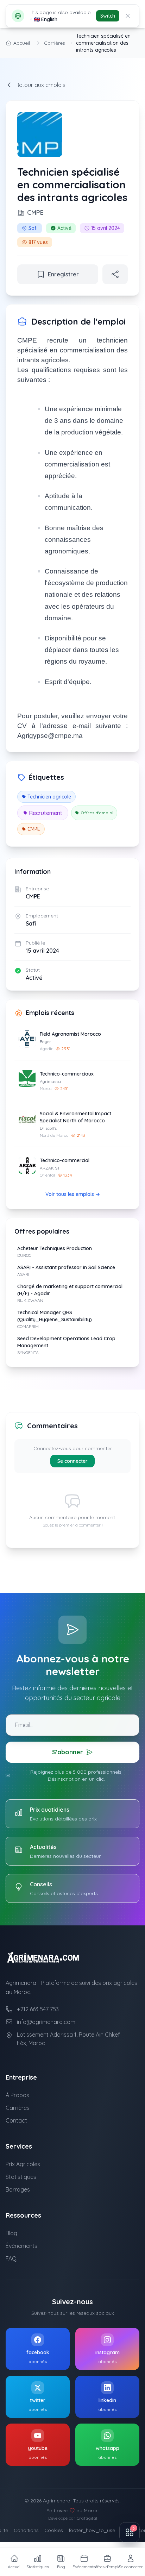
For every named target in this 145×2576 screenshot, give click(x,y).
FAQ (11, 2258)
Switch (108, 16)
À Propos (17, 2095)
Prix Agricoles (23, 2164)
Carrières (55, 43)
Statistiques (21, 2177)
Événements (21, 2246)
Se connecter (72, 1461)
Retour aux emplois (40, 85)
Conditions (26, 2530)
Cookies (54, 2530)
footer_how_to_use (92, 2530)
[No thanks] (128, 16)
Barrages (18, 2189)
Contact (16, 2120)
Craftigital (87, 2518)
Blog (11, 2233)
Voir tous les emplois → (73, 1194)
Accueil (22, 43)
